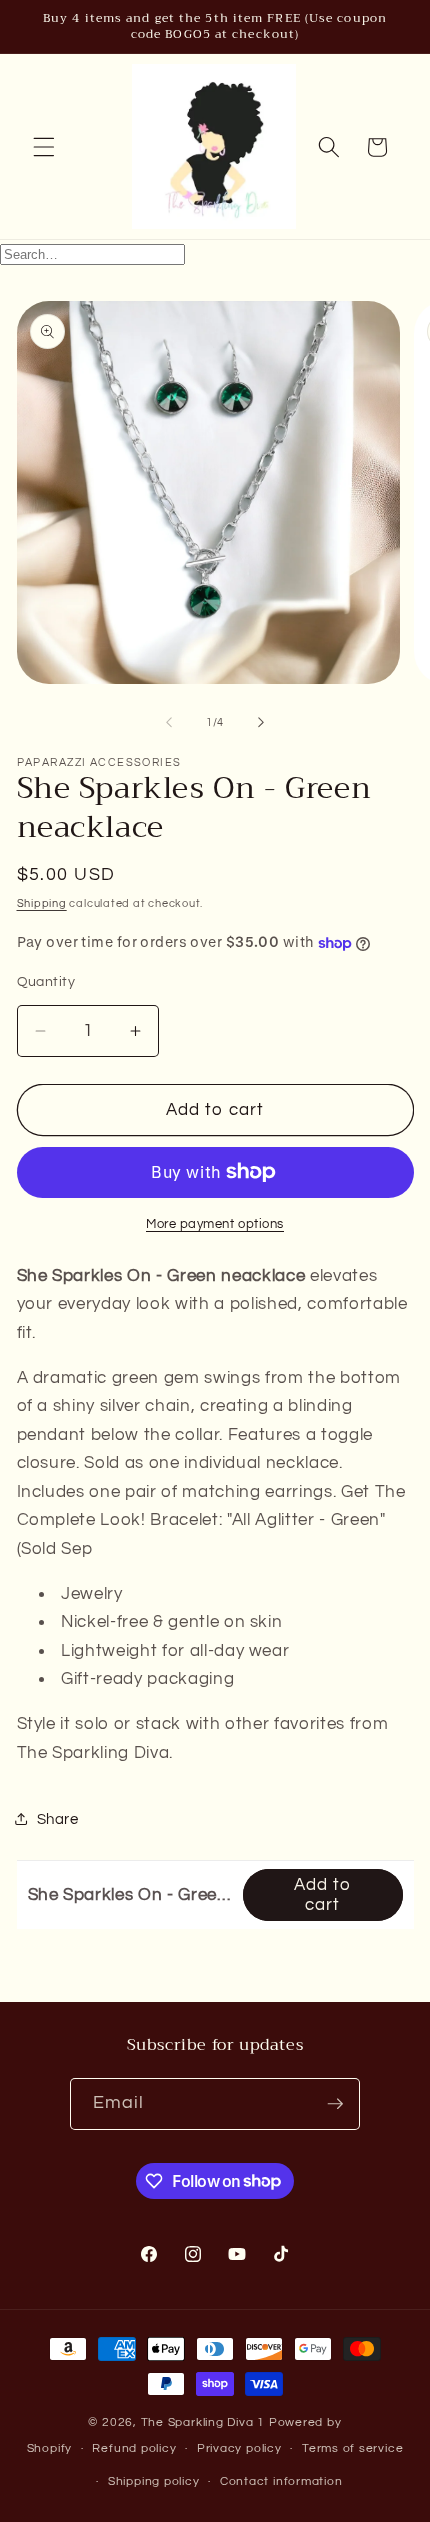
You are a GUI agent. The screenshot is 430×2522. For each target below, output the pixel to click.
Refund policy (134, 2448)
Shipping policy (154, 2481)
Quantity (46, 981)
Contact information (281, 2481)
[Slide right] (261, 723)
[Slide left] (169, 723)
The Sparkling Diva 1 (205, 2422)
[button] (44, 147)
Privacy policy (239, 2448)
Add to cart (323, 1894)
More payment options (215, 1224)
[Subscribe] (335, 2104)
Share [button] (58, 1819)
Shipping (42, 903)
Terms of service (352, 2448)
